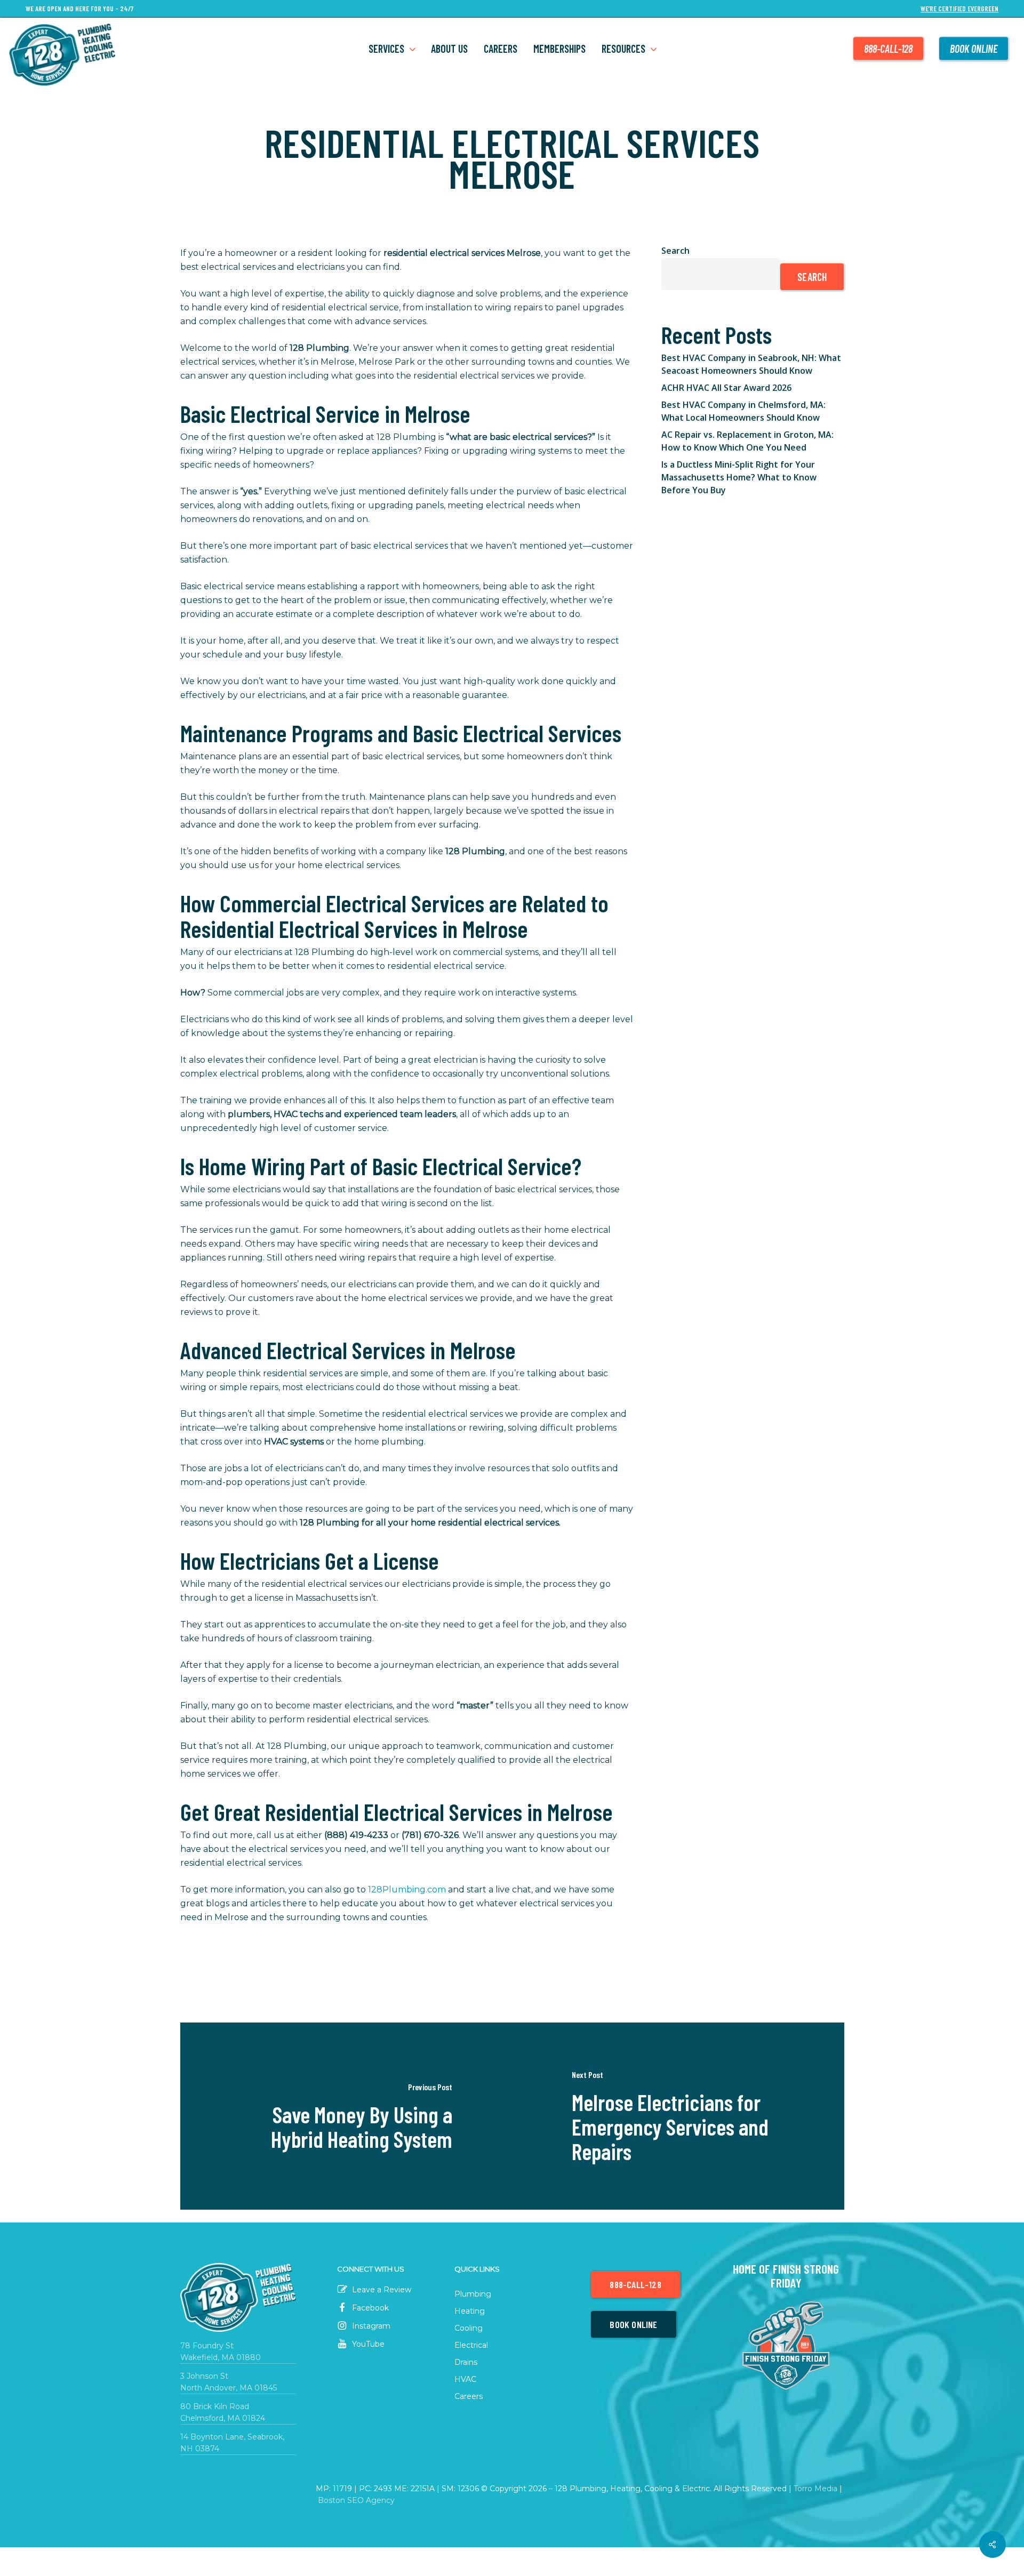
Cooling (469, 2328)
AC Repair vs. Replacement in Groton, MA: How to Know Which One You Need (747, 441)
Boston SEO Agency (356, 2500)
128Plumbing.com (407, 1889)
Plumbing (473, 2294)
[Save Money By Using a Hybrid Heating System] (346, 2116)
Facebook (369, 2308)
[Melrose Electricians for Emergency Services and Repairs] (678, 2116)
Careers (469, 2396)
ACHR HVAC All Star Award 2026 (726, 388)
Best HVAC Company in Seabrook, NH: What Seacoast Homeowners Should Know (751, 364)
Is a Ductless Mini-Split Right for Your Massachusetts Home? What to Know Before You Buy (739, 477)
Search (675, 251)
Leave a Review (381, 2290)
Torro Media (815, 2489)
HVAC (465, 2379)
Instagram (370, 2326)
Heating (470, 2311)
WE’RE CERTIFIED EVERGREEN (959, 9)
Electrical (471, 2345)
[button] (635, 2284)
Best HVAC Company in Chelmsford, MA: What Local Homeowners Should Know (743, 411)
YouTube (367, 2344)
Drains (466, 2362)
